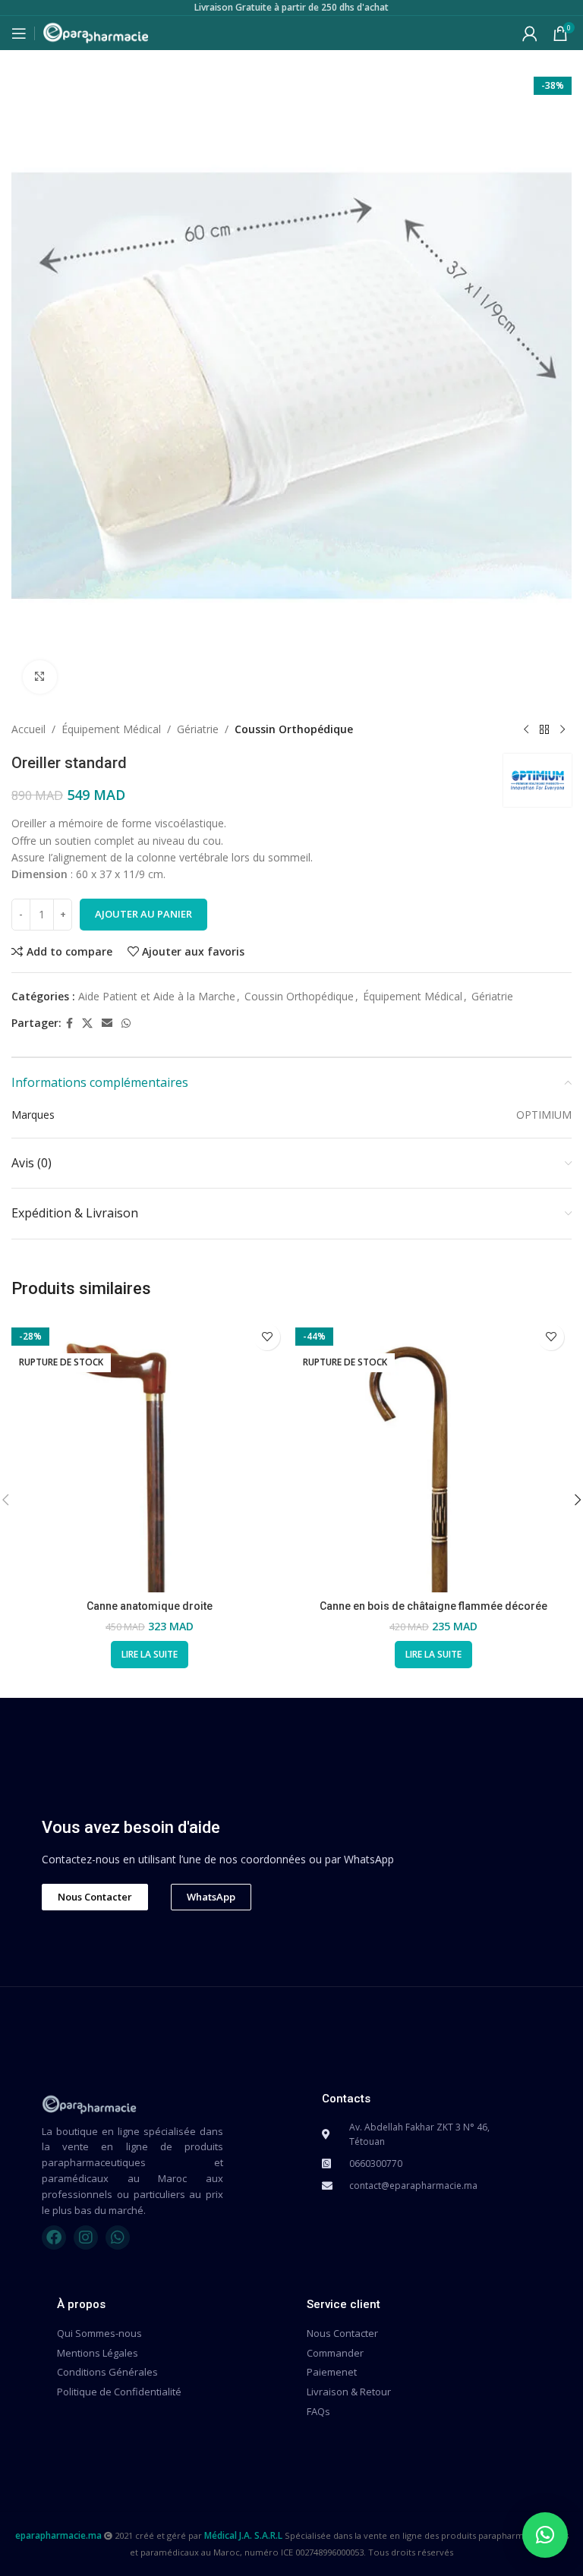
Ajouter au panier (143, 914)
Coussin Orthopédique (294, 729)
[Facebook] (54, 2237)
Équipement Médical (111, 729)
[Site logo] (96, 31)
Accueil (28, 729)
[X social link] (87, 1023)
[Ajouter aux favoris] (267, 1337)
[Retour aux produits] (544, 729)
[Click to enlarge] (40, 677)
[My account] (530, 33)
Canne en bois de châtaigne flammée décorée (433, 1606)
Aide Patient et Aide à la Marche (157, 996)
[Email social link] (107, 1023)
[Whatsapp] (118, 2237)
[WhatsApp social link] (126, 1023)
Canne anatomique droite (150, 1606)
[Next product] (563, 729)
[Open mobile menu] (19, 33)
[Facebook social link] (69, 1023)
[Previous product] (526, 729)
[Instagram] (86, 2237)
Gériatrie (198, 729)
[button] (545, 2535)
